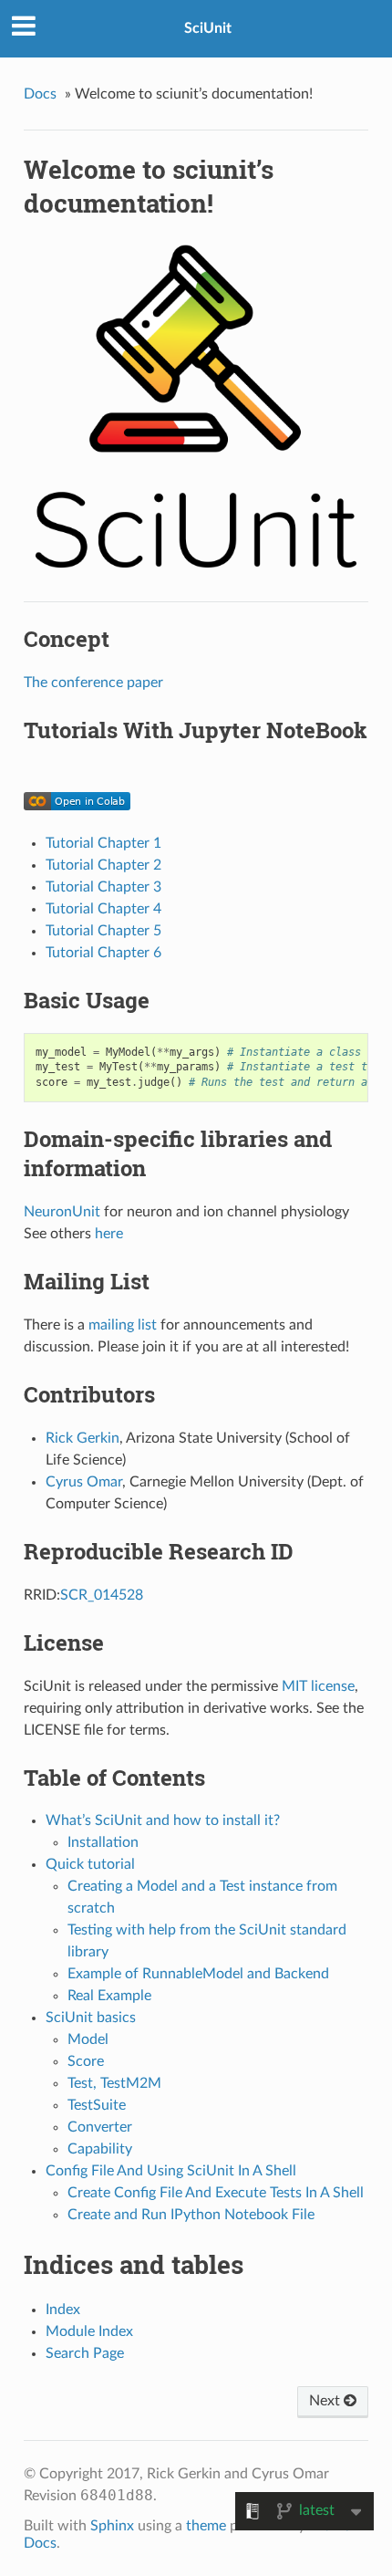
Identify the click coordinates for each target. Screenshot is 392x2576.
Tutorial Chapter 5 (103, 931)
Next (326, 2401)
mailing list (123, 1325)
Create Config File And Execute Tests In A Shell (216, 2193)
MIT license (318, 1686)
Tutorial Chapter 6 (103, 953)
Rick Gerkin (83, 1438)
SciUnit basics (91, 2018)
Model (88, 2039)
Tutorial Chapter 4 (103, 909)
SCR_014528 (102, 1595)
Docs (40, 94)
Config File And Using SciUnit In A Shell (171, 2171)
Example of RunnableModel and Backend (198, 1974)
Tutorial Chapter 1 (103, 843)
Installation (103, 1842)
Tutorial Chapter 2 (103, 865)
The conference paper (93, 683)
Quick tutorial (90, 1864)
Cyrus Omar (84, 1482)
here (109, 1234)
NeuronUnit (62, 1212)
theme (206, 2526)
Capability (100, 2149)
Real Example (109, 1996)
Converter (100, 2127)
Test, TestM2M (114, 2083)
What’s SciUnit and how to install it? (163, 1820)
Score (86, 2061)
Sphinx (112, 2526)
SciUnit (208, 28)
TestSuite (97, 2105)
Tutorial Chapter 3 (103, 887)
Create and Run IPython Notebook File (191, 2215)
